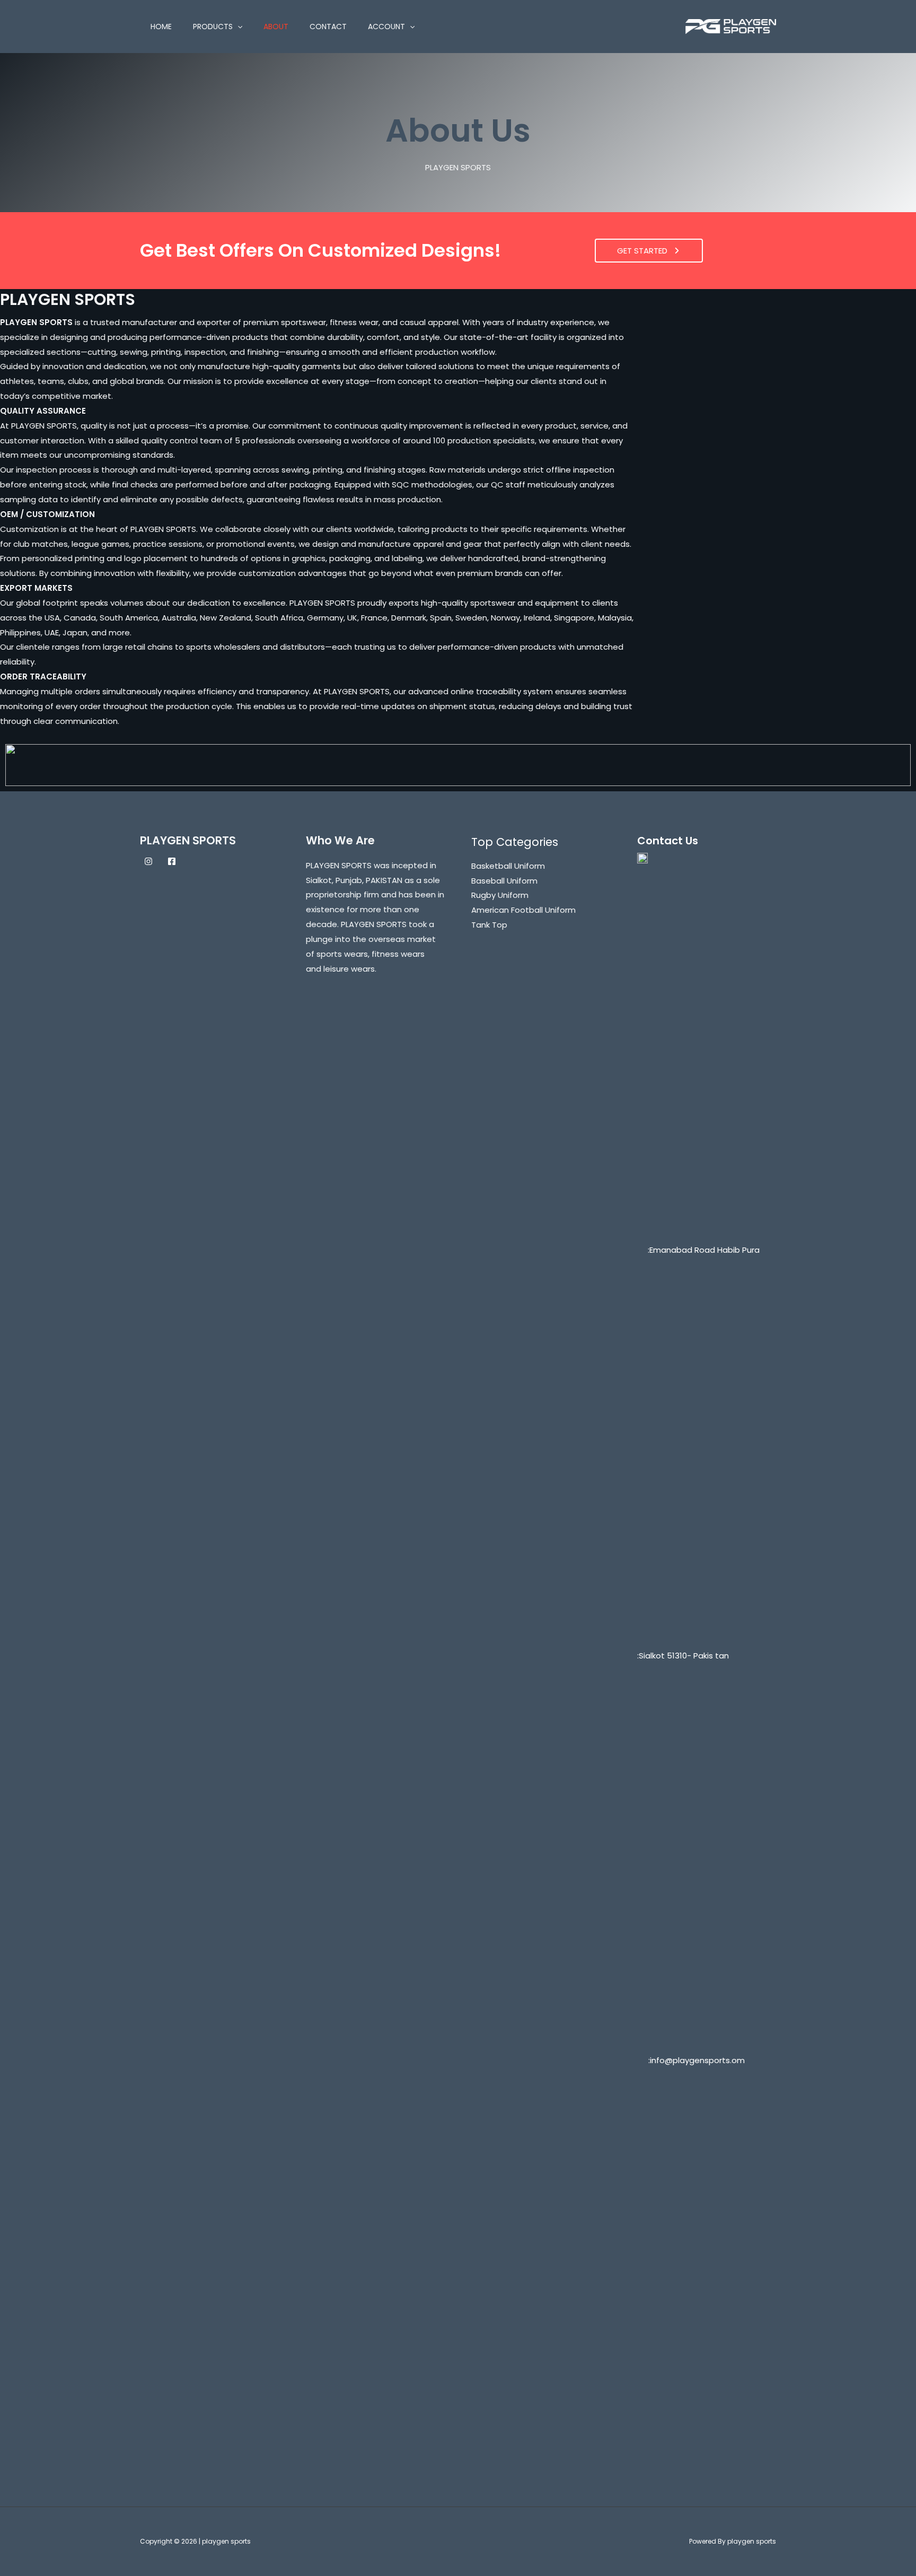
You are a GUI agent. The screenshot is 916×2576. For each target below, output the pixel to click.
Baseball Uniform (504, 881)
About (276, 27)
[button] (237, 27)
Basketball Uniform (508, 866)
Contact (328, 27)
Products (213, 27)
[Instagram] (148, 861)
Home (161, 27)
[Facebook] (172, 861)
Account (386, 27)
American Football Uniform (523, 910)
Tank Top (489, 925)
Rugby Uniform (500, 895)
